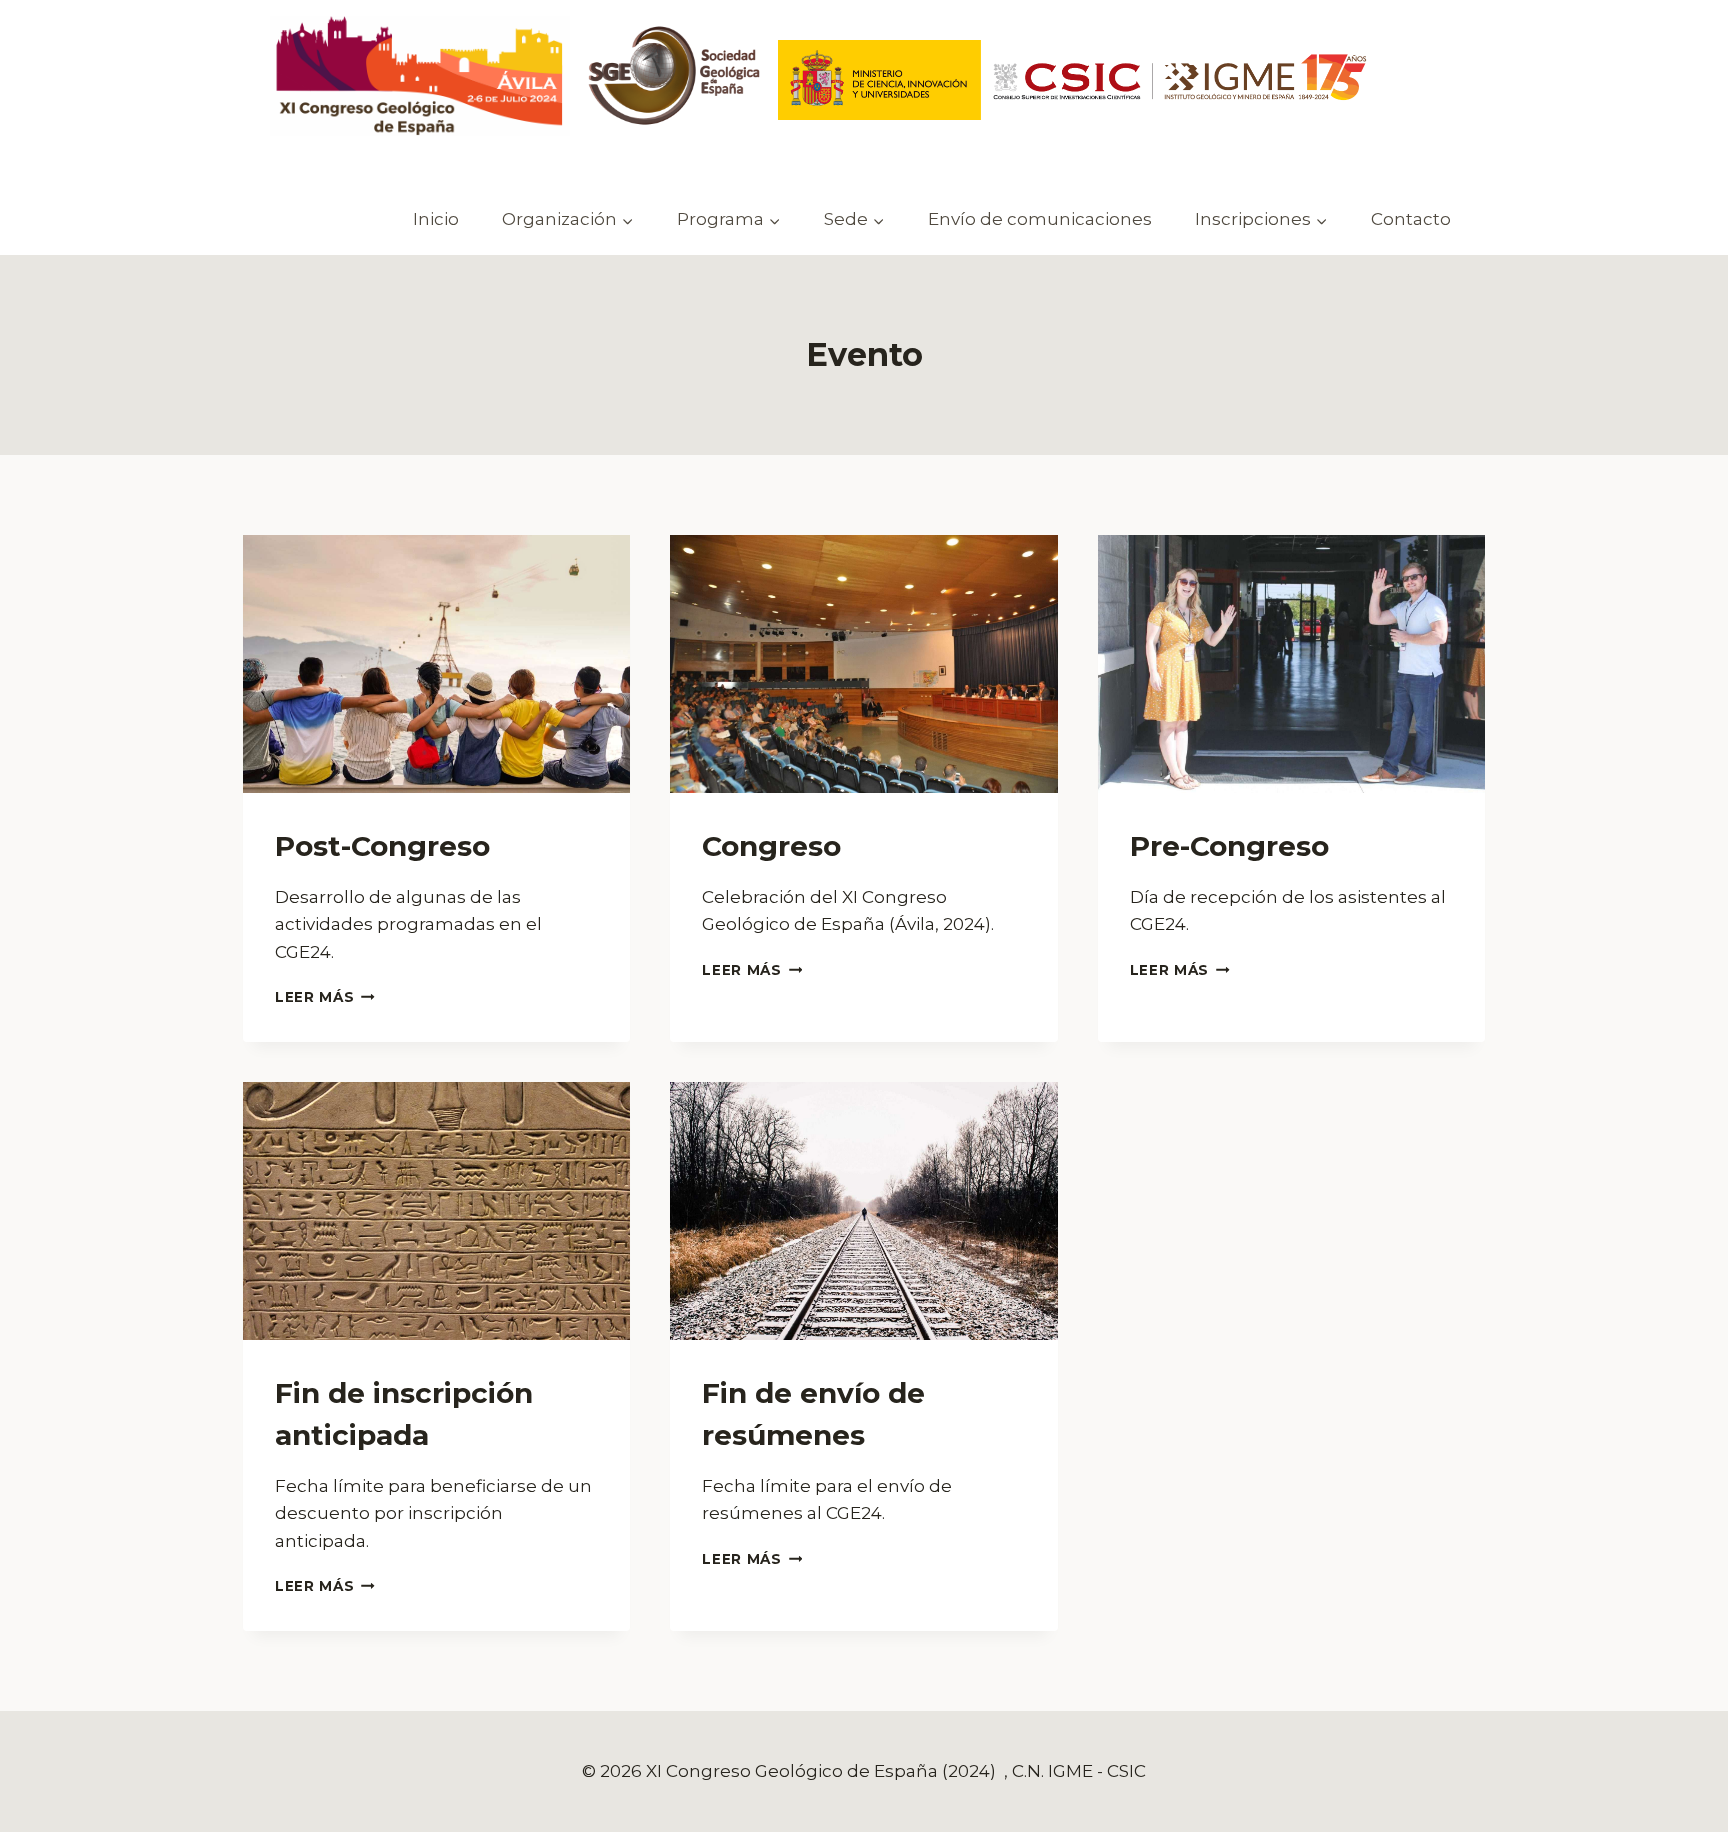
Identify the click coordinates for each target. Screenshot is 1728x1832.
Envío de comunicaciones (1040, 219)
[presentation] (436, 664)
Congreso (771, 846)
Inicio (436, 219)
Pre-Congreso (1229, 846)
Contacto (1411, 219)
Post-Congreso (382, 846)
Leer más (325, 997)
